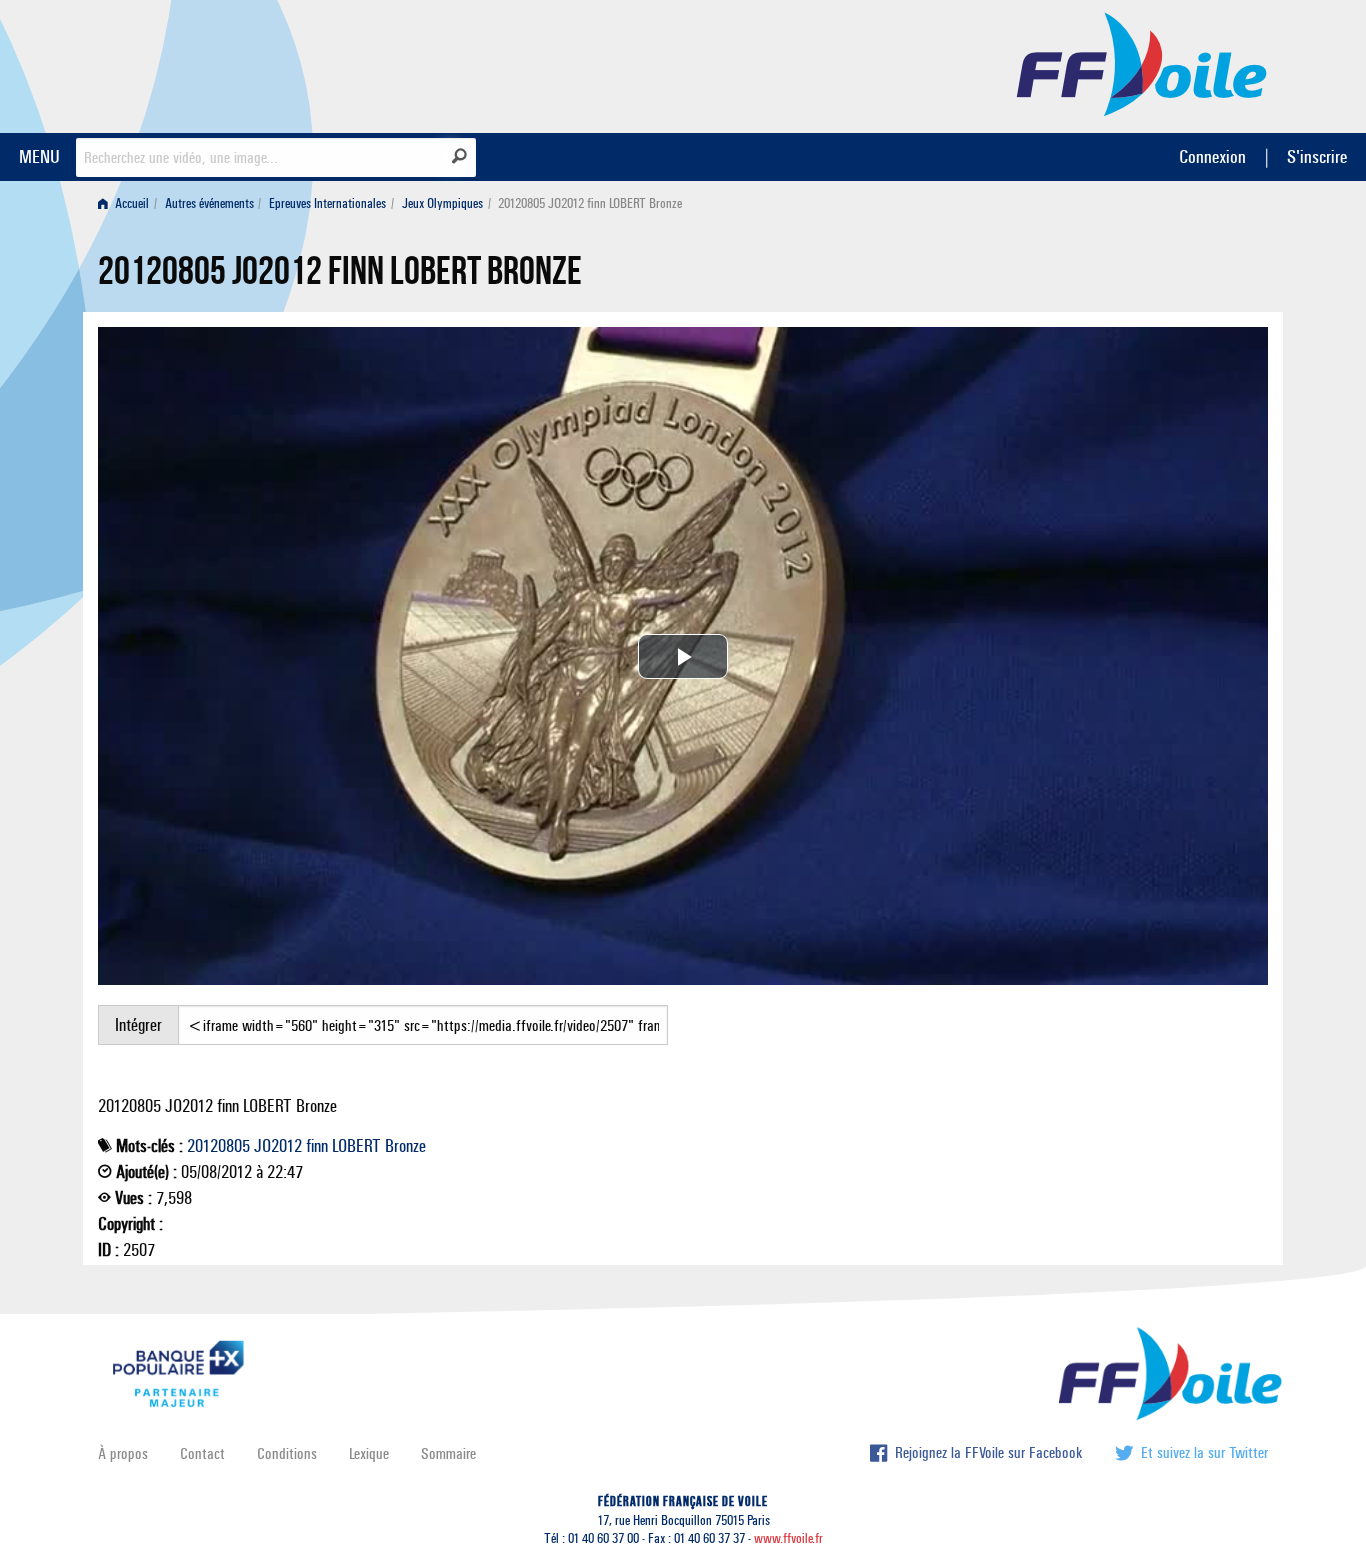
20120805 (218, 1146)
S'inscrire (1317, 156)
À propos (123, 1453)
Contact (202, 1453)
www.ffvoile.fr (788, 1538)
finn (317, 1146)
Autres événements (209, 203)
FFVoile (1142, 63)
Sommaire (448, 1453)
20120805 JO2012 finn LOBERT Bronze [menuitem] (590, 203)
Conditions (287, 1453)
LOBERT (356, 1146)
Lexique (369, 1453)
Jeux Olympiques (442, 203)
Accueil (130, 203)
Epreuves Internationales (327, 203)
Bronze (405, 1146)
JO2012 (278, 1146)
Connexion (1212, 156)
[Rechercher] (459, 156)
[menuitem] (127, 203)
